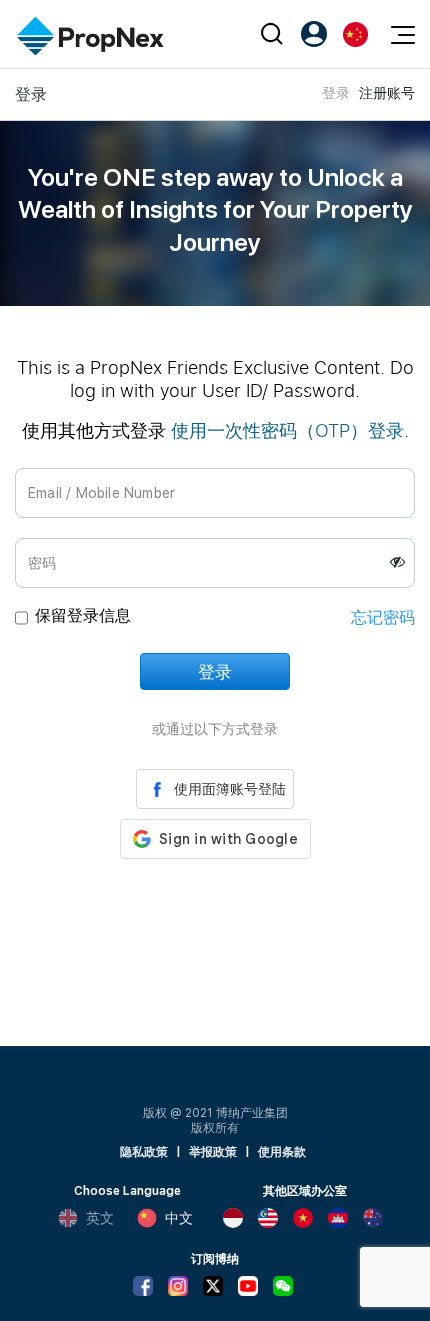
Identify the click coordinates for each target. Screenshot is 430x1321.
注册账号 (387, 93)
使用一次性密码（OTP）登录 (287, 430)
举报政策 (213, 1152)
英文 (100, 1218)
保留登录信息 (83, 615)
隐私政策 (144, 1152)
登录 (336, 93)
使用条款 (282, 1152)
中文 (179, 1218)
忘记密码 (383, 617)
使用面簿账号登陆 (230, 789)
